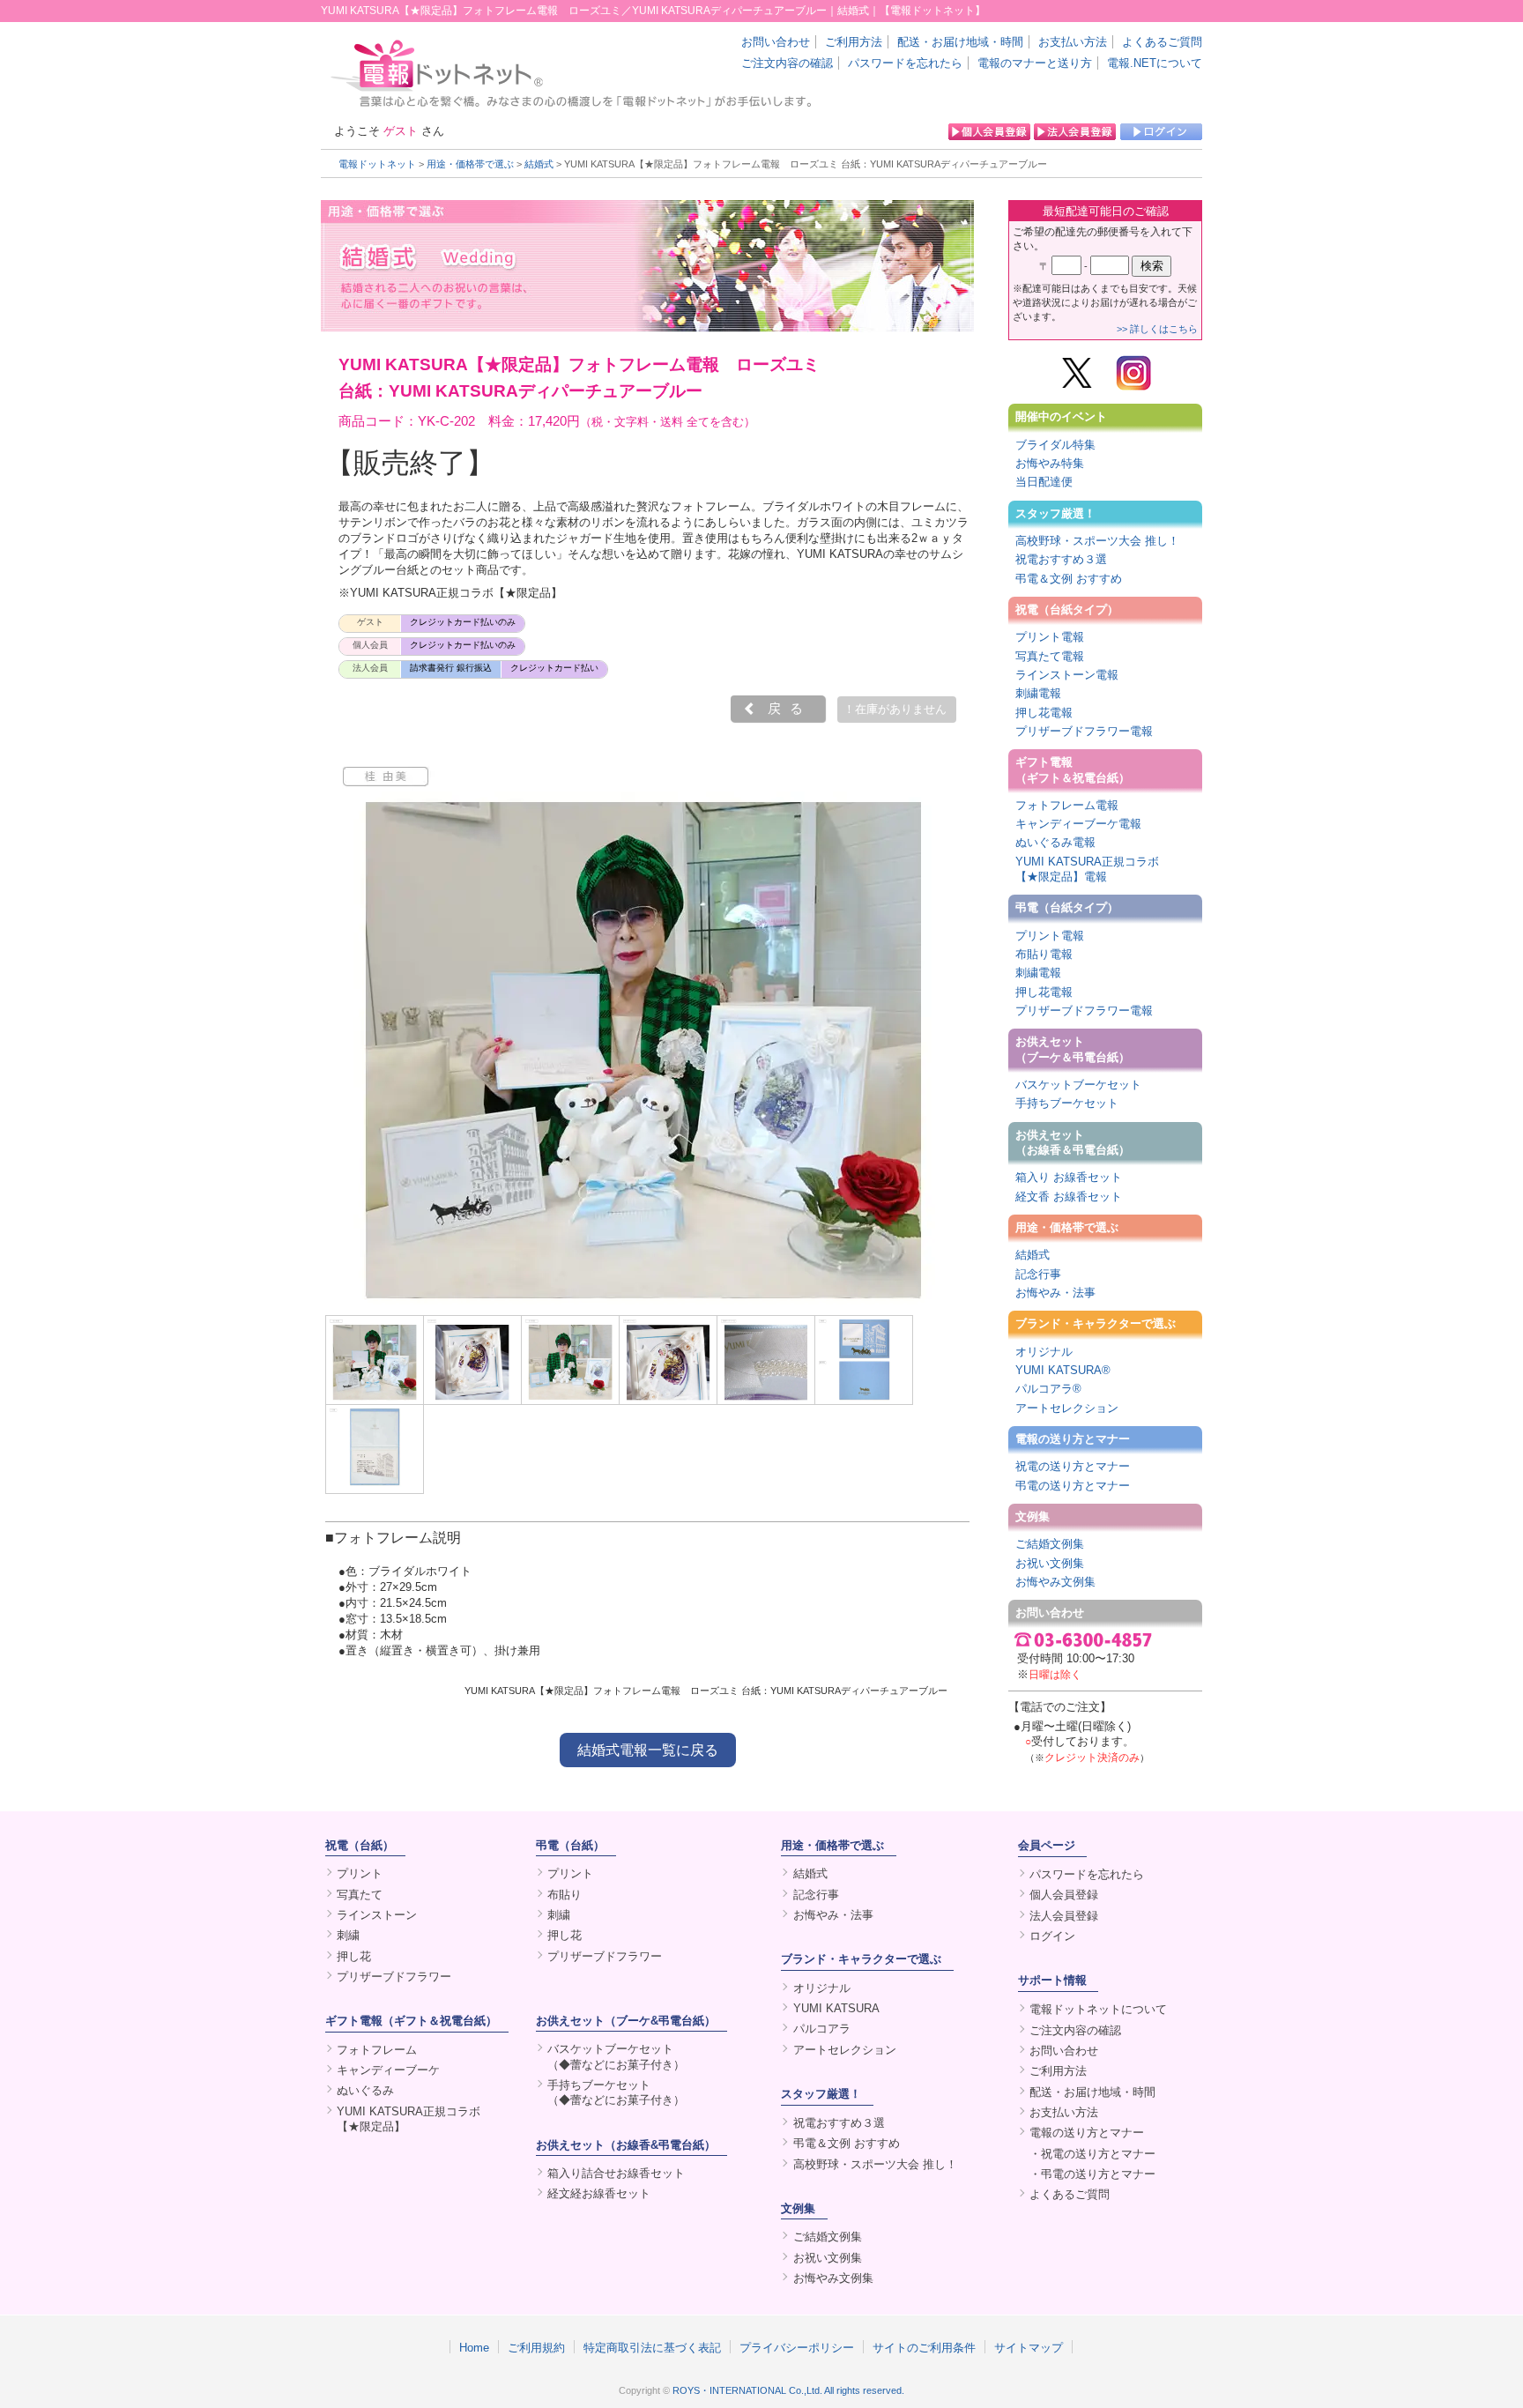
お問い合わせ (776, 42)
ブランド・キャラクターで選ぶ (1096, 1323)
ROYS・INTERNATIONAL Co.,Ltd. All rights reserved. (788, 2390)
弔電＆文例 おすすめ (1069, 579)
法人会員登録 (1064, 1916)
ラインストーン (377, 1915)
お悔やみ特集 (1050, 463)
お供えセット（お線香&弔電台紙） (626, 2145)
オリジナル (1044, 1352)
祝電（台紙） (360, 1845)
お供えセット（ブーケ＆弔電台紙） (1073, 1049)
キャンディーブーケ (388, 2070)
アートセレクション (1067, 1408)
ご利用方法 (854, 42)
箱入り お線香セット (1069, 1177)
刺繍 (348, 1935)
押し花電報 (1044, 713)
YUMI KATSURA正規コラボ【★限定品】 (409, 2119)
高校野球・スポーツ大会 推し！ (1097, 541)
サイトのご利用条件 (924, 2347)
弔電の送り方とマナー (1073, 1486)
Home (474, 2347)
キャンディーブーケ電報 (1078, 824)
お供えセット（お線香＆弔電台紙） (1073, 1142)
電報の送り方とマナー (1073, 1439)
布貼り (565, 1895)
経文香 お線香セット (1069, 1197)
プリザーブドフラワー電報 (1084, 731)
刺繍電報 (1038, 693)
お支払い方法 (1073, 42)
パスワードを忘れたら (905, 63)
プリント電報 (1050, 637)
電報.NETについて (1155, 63)
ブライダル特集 (1055, 445)
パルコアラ (822, 2029)
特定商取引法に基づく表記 (652, 2347)
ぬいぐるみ (365, 2090)
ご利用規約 (536, 2347)
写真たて (360, 1895)
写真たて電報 (1050, 656)
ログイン (1052, 1936)
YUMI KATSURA (836, 2008)
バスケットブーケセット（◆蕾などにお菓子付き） (616, 2056)
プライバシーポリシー (797, 2347)
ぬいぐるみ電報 (1055, 842)
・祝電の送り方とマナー (1092, 2154)
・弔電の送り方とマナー (1092, 2174)
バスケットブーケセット (1078, 1085)
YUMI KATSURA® (1063, 1370)
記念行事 (1038, 1274)
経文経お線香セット (599, 2193)
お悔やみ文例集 (1055, 1582)
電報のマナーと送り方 (1035, 63)
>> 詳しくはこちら (1157, 329)
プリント (360, 1873)
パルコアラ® (1048, 1389)
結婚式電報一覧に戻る (648, 1750)
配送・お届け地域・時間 (960, 42)
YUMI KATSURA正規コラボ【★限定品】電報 (1087, 869)
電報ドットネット (377, 164)
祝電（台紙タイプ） (1067, 609)
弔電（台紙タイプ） (1067, 907)
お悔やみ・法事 (1055, 1293)
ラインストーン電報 (1067, 675)
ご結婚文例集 (1050, 1544)
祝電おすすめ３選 (1061, 559)
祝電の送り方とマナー (1073, 1466)
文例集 (1033, 1516)
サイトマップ (1029, 2347)
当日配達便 (1044, 482)
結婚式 (539, 164)
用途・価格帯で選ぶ (470, 164)
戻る (790, 709)
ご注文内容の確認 (787, 63)
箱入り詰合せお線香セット (616, 2173)
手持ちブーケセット (1067, 1103)
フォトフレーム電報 (1067, 805)
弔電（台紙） (570, 1845)
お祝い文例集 (1050, 1563)
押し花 (354, 1956)
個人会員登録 (1064, 1895)
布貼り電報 (1044, 954)
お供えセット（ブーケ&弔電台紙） (626, 2021)
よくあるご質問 (1162, 42)
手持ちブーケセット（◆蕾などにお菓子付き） (616, 2092)
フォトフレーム (377, 2050)
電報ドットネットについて (1098, 2009)
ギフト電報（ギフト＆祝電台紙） (1073, 769)
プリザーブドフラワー (394, 1977)
